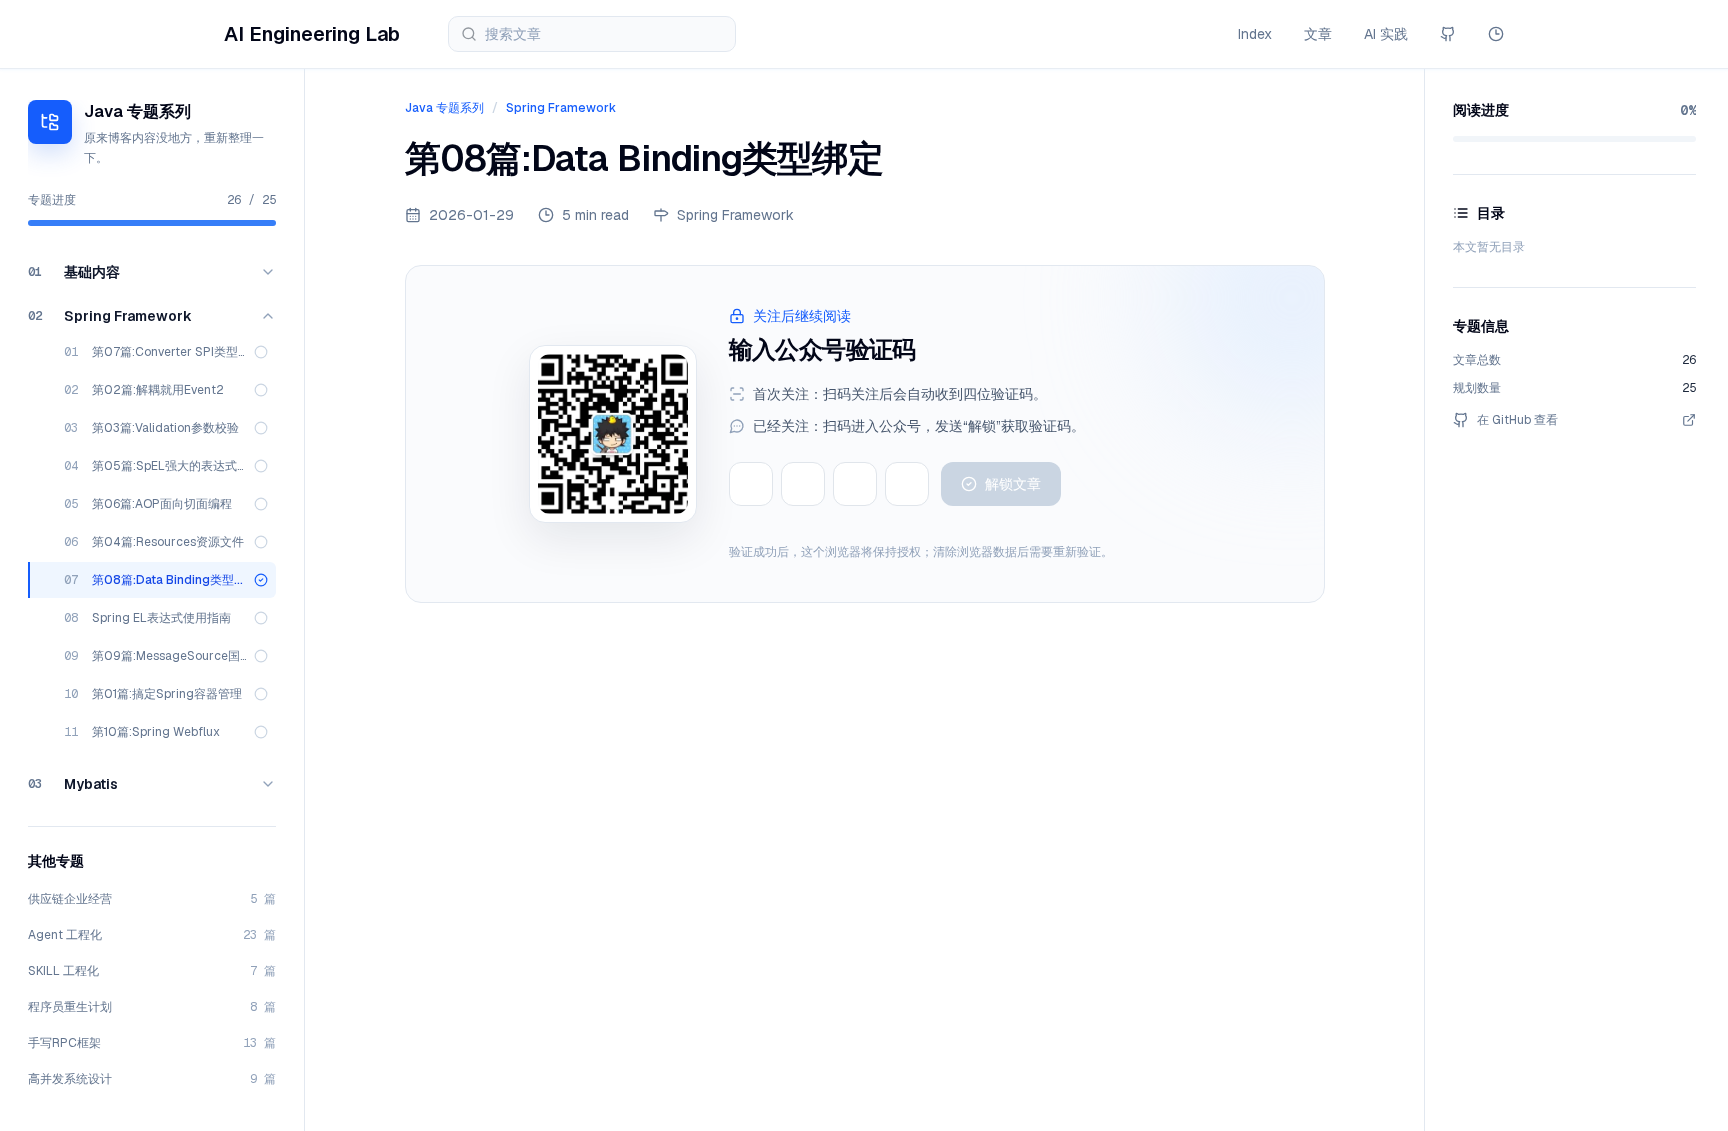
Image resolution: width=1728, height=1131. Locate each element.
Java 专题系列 (444, 108)
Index (1255, 34)
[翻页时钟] (1496, 34)
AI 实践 (1386, 34)
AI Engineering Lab (312, 34)
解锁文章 (1013, 484)
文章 (1318, 34)
